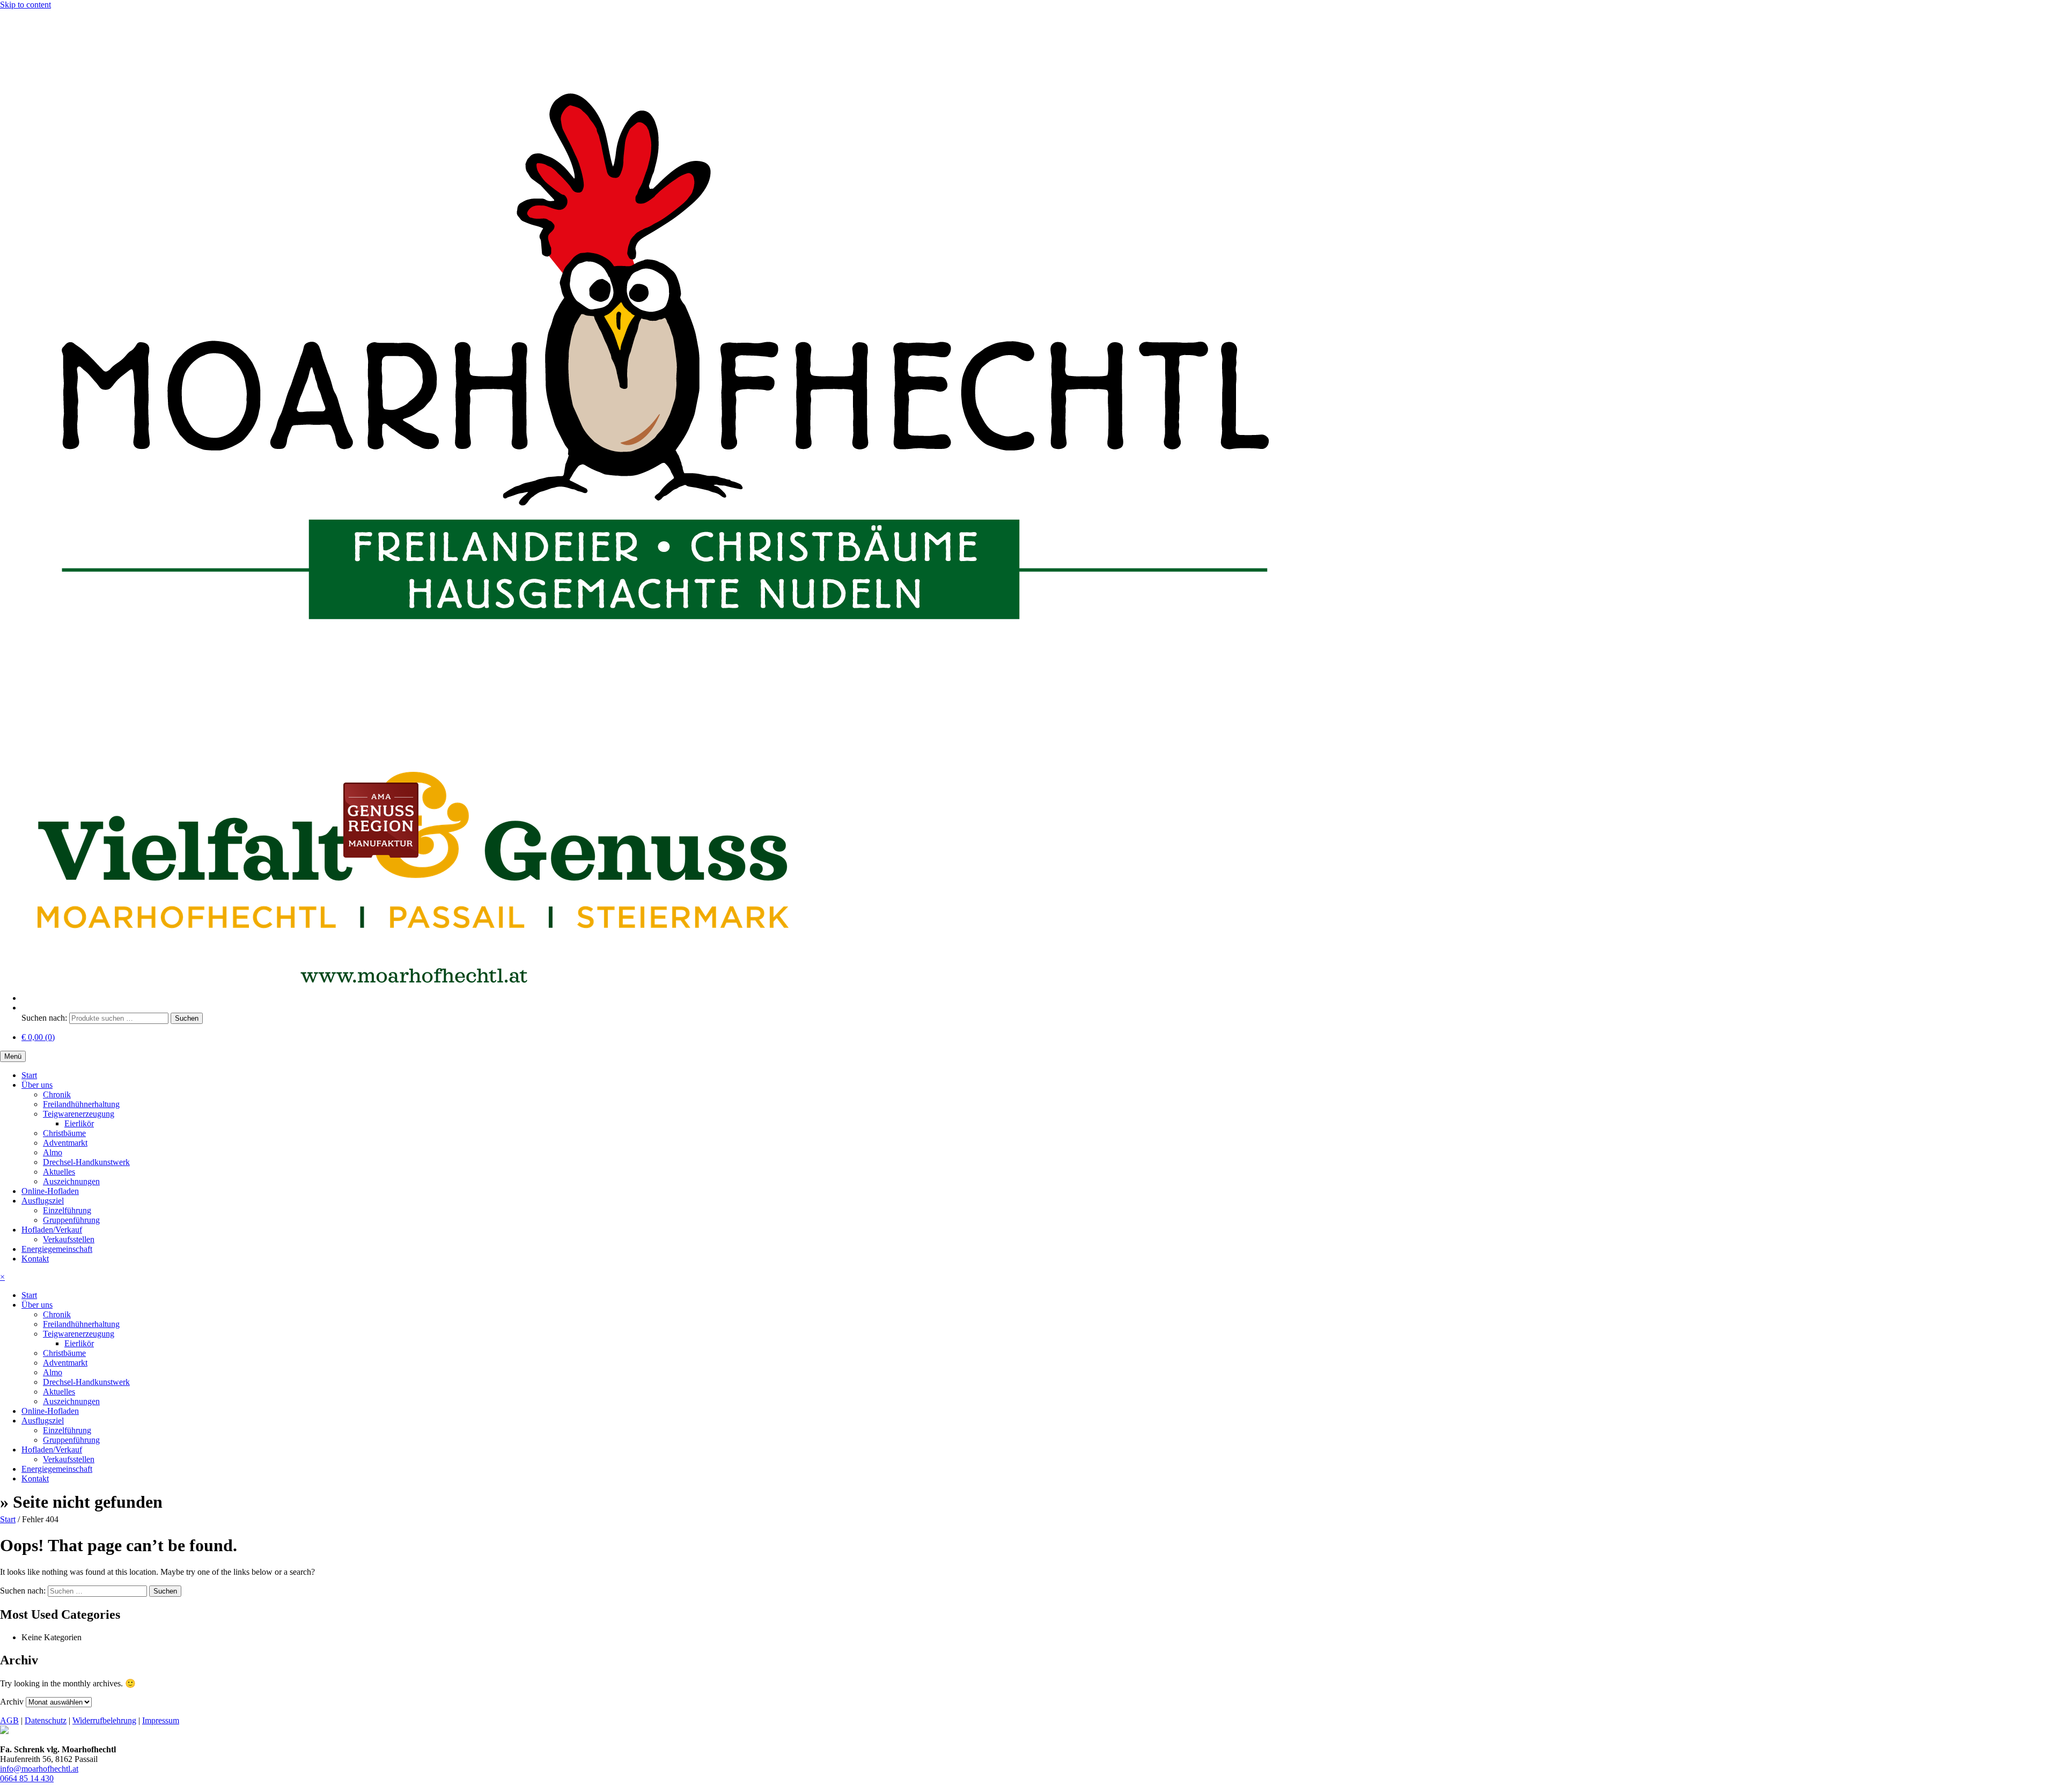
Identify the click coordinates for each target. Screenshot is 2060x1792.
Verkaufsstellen (69, 1239)
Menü (13, 1056)
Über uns (37, 1085)
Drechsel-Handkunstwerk (86, 1162)
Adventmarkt (65, 1143)
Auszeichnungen (71, 1181)
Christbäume (64, 1133)
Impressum (161, 1720)
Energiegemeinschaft (57, 1249)
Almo (53, 1152)
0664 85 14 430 (27, 1778)
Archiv (12, 1702)
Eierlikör (79, 1123)
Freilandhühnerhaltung (81, 1104)
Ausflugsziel (43, 1201)
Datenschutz (46, 1720)
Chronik (57, 1094)
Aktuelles (59, 1172)
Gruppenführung (71, 1220)
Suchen (187, 1018)
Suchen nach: (44, 1018)
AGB (9, 1720)
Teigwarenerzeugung (79, 1114)
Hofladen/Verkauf (52, 1230)
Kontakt (35, 1259)
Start (29, 1075)
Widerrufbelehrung (104, 1720)
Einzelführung (67, 1210)
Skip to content (25, 5)
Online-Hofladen (50, 1191)
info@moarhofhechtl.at (39, 1769)
